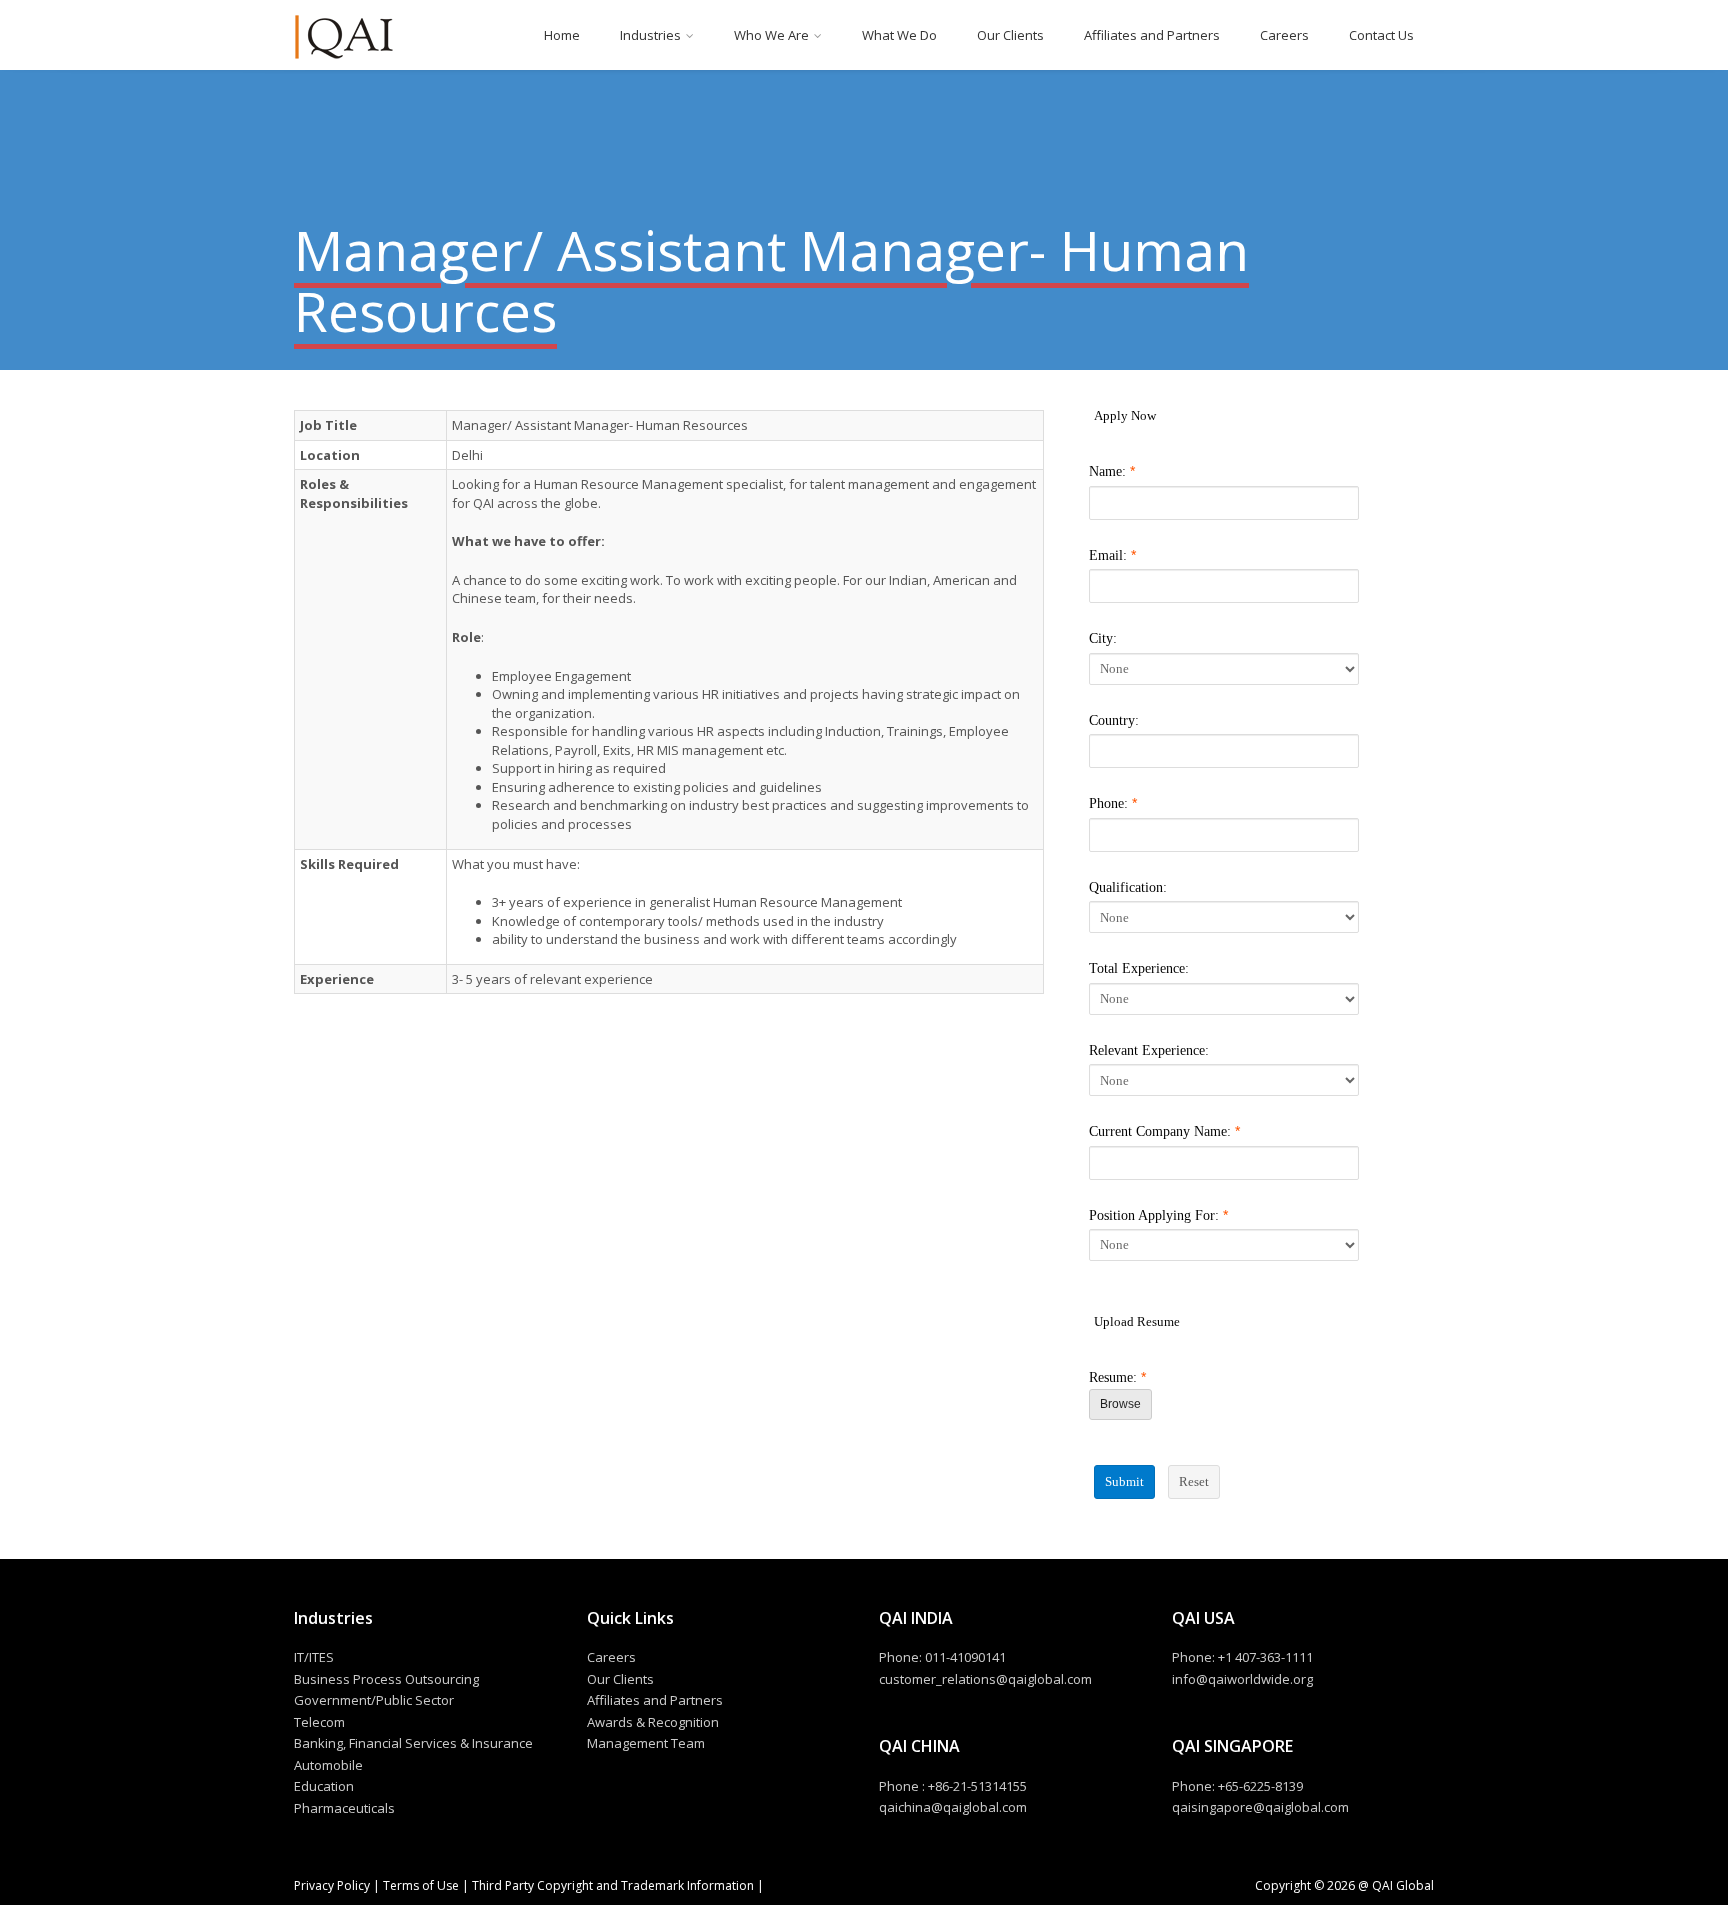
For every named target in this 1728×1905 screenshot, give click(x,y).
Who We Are (771, 35)
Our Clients (1010, 35)
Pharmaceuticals (344, 1808)
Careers (1284, 35)
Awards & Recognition (653, 1722)
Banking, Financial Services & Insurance (413, 1743)
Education (324, 1786)
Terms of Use (421, 1885)
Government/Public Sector (374, 1700)
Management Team (646, 1743)
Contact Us (1381, 35)
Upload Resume (1137, 1321)
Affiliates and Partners (1152, 35)
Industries (650, 35)
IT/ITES (314, 1657)
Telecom (319, 1722)
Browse (1120, 1404)
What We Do (899, 35)
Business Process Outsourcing (386, 1679)
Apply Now (1125, 415)
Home (562, 35)
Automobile (328, 1765)
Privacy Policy (333, 1885)
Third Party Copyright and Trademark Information (611, 1885)
